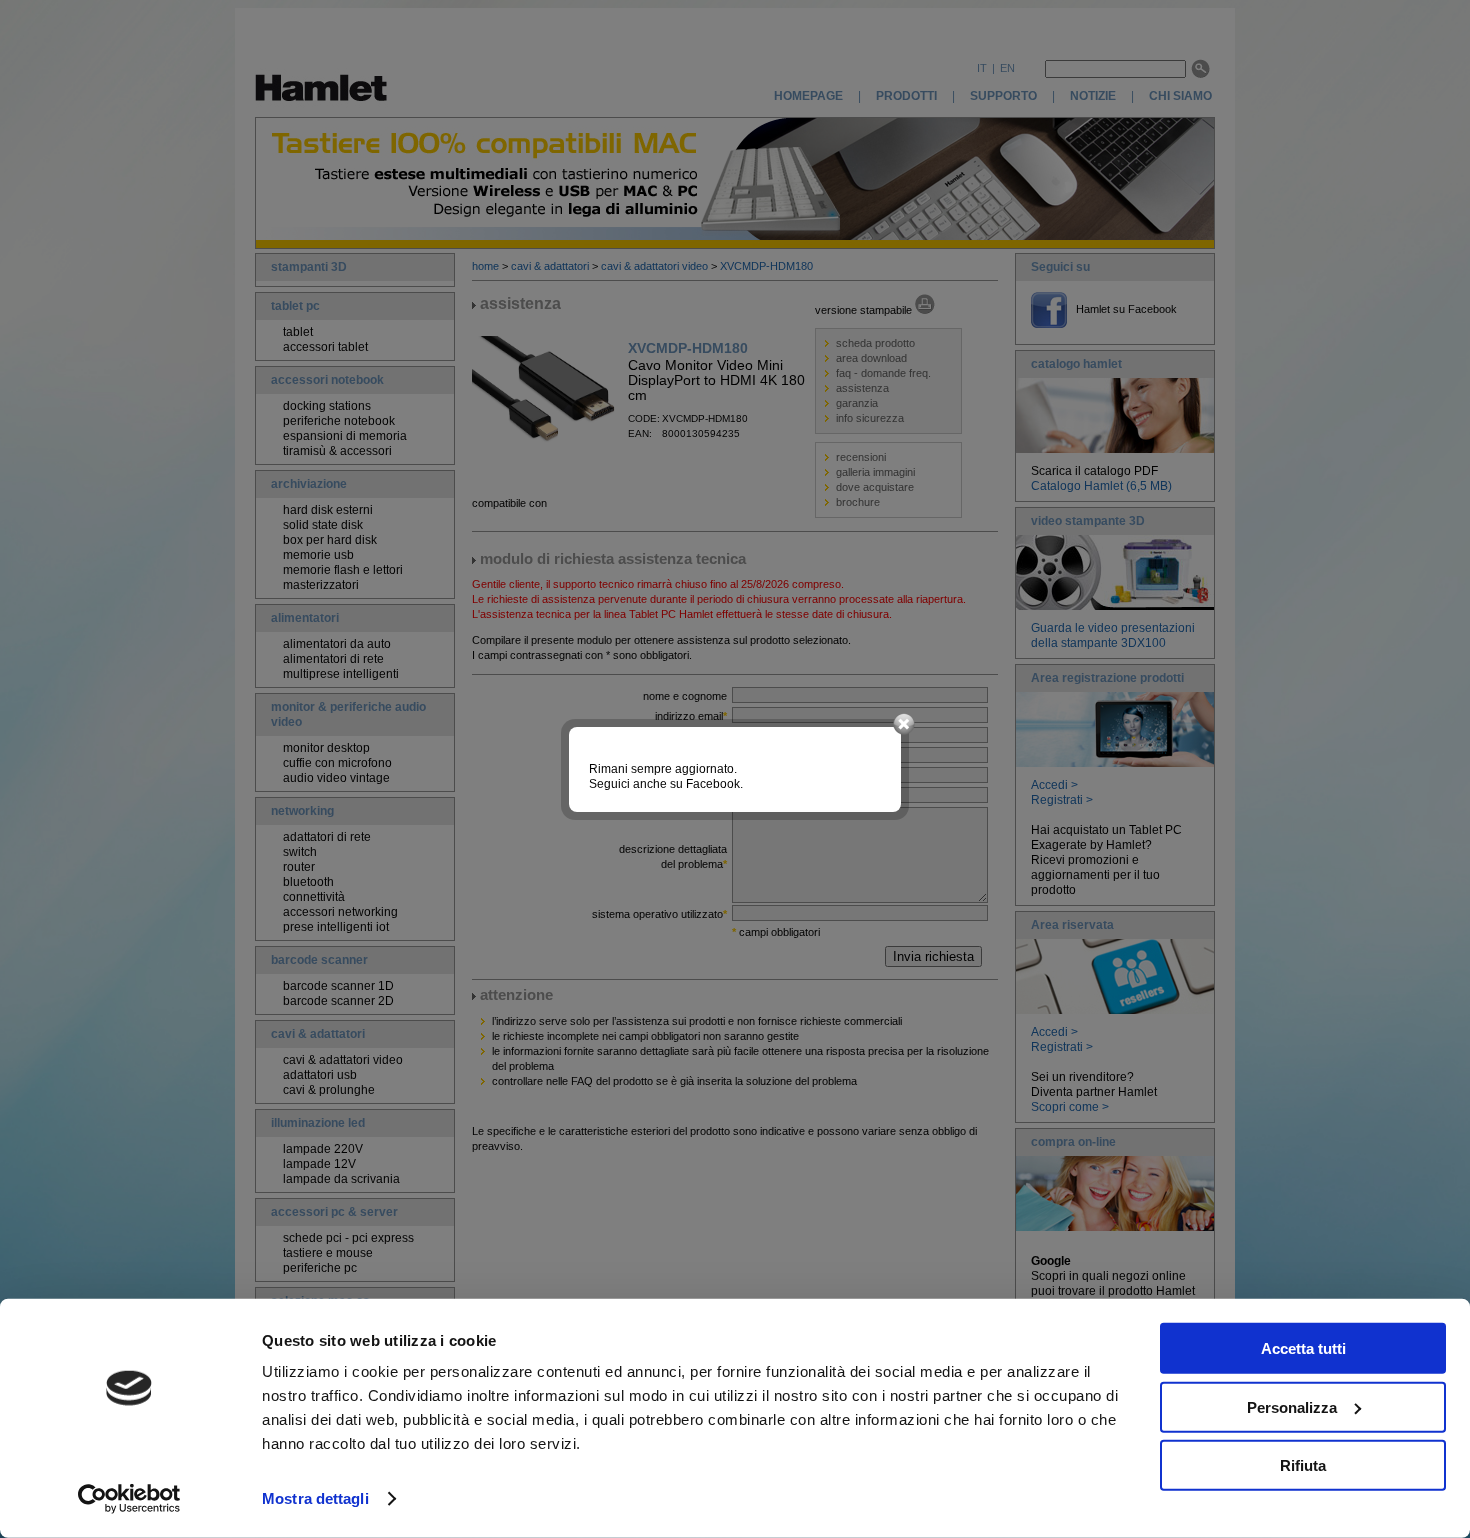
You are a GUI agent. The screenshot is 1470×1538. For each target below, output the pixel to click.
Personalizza (1292, 1406)
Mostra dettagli (315, 1498)
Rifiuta (1303, 1465)
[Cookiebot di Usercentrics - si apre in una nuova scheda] (129, 1499)
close (904, 725)
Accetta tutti (1303, 1348)
